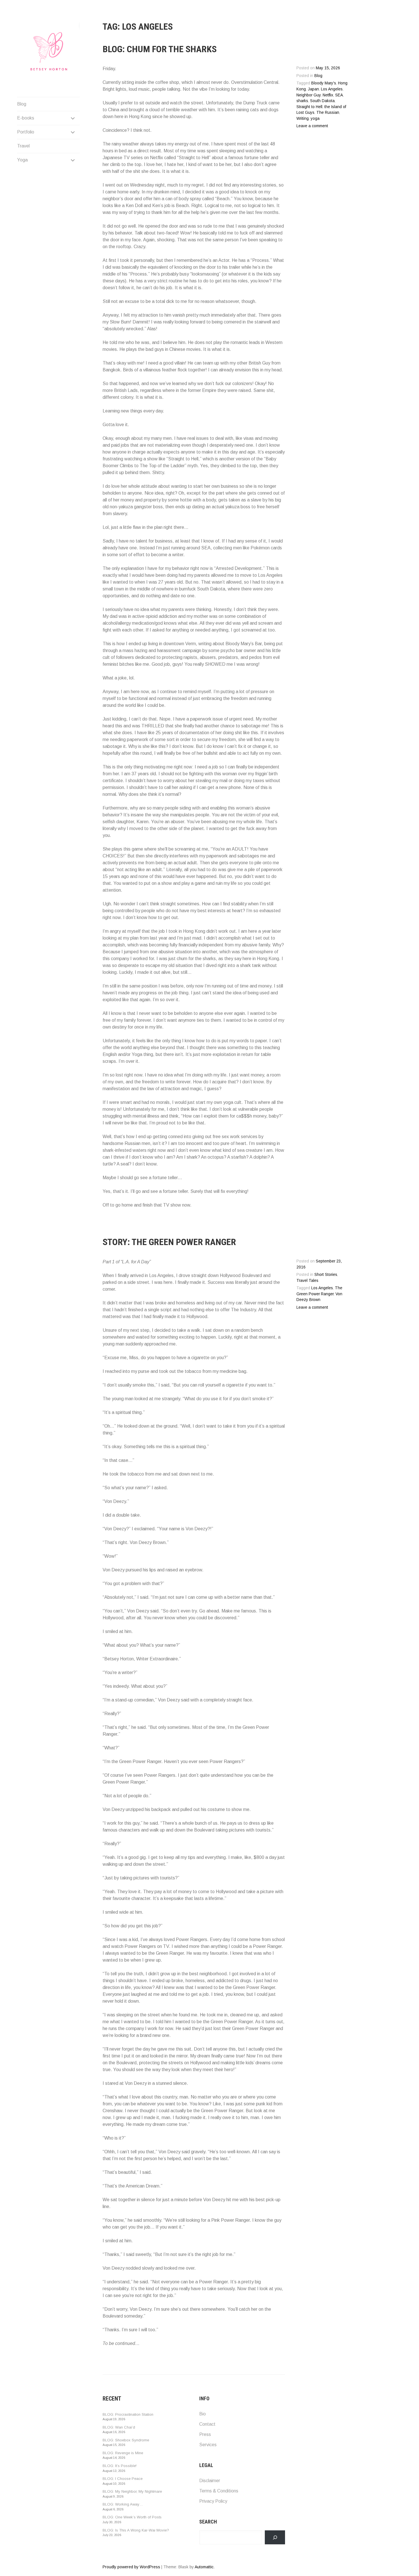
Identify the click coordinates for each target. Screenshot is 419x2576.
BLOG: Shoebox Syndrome (126, 2440)
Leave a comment (312, 126)
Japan (313, 89)
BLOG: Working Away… (123, 2504)
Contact (207, 2424)
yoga (315, 119)
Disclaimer (210, 2481)
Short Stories (326, 1275)
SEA (339, 95)
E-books (26, 118)
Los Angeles (332, 89)
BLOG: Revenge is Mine (123, 2453)
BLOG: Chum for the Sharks (160, 49)
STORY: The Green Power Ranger (169, 1242)
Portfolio (26, 132)
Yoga (22, 160)
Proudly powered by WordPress (131, 2567)
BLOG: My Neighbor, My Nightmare (132, 2491)
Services (208, 2445)
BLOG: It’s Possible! (120, 2466)
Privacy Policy (213, 2501)
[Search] (275, 2537)
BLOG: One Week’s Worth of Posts (132, 2517)
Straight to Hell (309, 107)
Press (205, 2434)
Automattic (204, 2567)
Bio (203, 2414)
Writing (303, 119)
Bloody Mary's (324, 83)
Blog (22, 104)
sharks (302, 101)
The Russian (328, 113)
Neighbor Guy (309, 95)
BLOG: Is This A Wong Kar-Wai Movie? (136, 2530)
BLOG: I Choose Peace (123, 2479)
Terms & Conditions (219, 2491)
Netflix (328, 95)
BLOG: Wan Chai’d (119, 2427)
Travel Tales (307, 1281)
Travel (23, 146)
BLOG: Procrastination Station (128, 2414)
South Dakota (322, 101)
